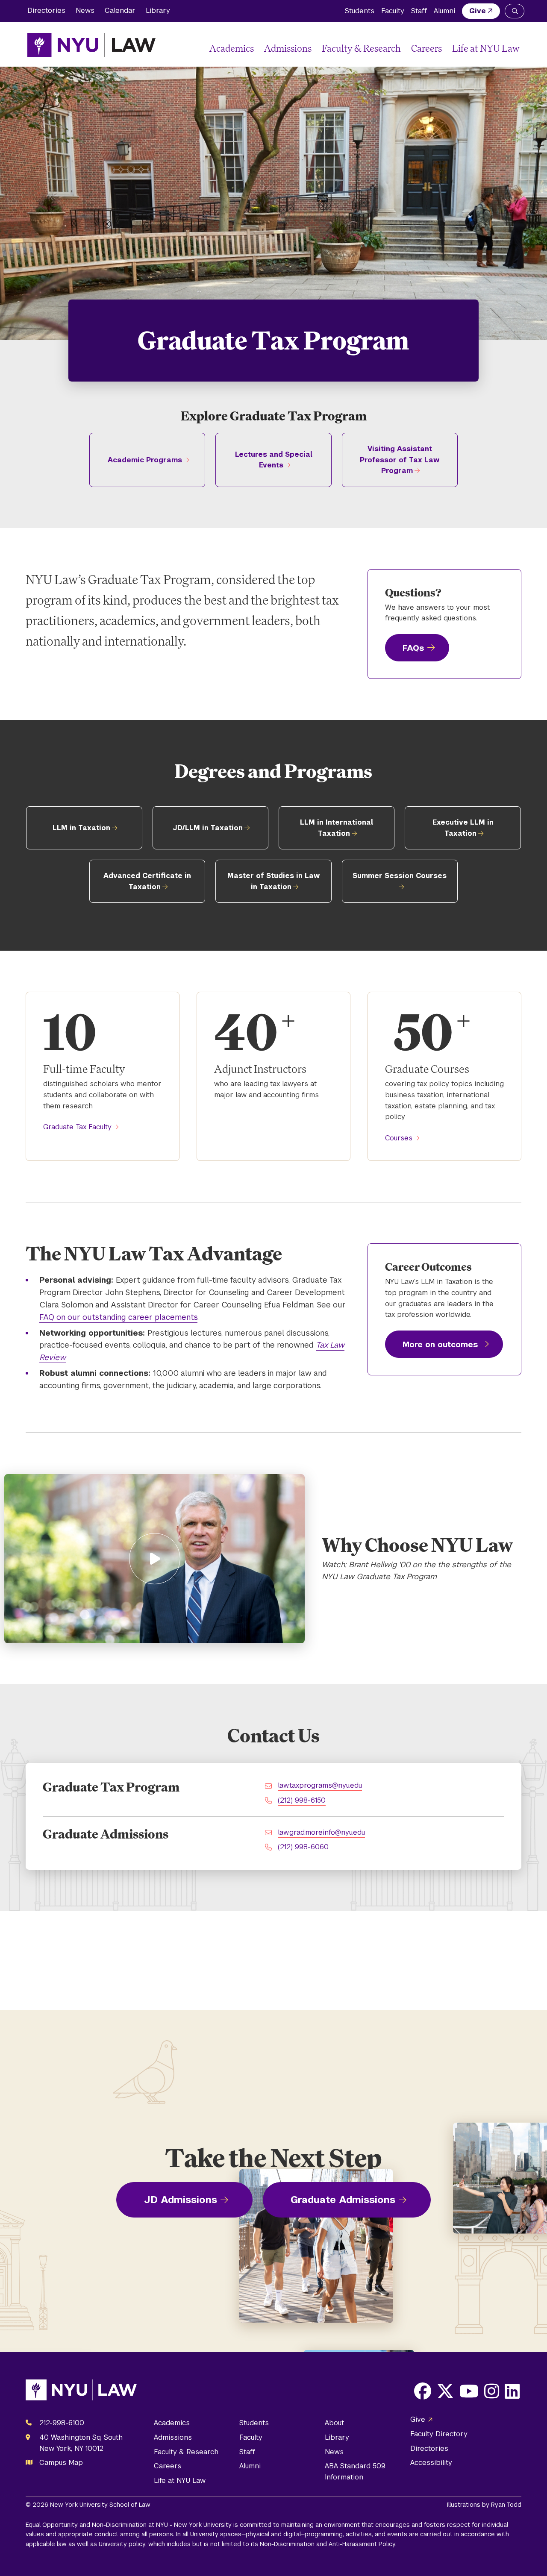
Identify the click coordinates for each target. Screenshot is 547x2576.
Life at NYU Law (486, 48)
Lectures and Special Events (274, 460)
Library (158, 10)
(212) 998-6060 (303, 1847)
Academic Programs (145, 460)
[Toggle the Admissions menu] (315, 48)
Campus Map (61, 2463)
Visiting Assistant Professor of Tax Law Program (400, 460)
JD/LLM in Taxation (208, 828)
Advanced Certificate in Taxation (147, 881)
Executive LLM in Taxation (463, 828)
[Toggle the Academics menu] (257, 48)
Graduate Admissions (343, 2200)
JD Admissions (181, 2200)
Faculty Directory (439, 2434)
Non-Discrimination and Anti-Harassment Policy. (328, 2544)
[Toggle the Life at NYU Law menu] (513, 48)
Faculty (393, 11)
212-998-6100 (62, 2423)
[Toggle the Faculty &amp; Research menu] (404, 48)
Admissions (288, 48)
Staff (419, 11)
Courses (399, 1138)
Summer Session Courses (400, 876)
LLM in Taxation (81, 828)
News (85, 10)
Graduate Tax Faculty (77, 1127)
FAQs (413, 648)
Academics (232, 48)
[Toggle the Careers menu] (445, 48)
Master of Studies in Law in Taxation (273, 881)
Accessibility (431, 2463)
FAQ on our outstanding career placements (118, 1317)
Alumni (444, 11)
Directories (46, 10)
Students (360, 11)
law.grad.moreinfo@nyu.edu (321, 1832)
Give (478, 11)
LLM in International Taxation (337, 828)
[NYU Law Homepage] (91, 45)
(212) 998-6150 (302, 1800)
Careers (426, 48)
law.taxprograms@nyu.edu (320, 1785)
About (334, 2423)
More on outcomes (440, 1344)
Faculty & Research (361, 48)
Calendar (120, 10)
